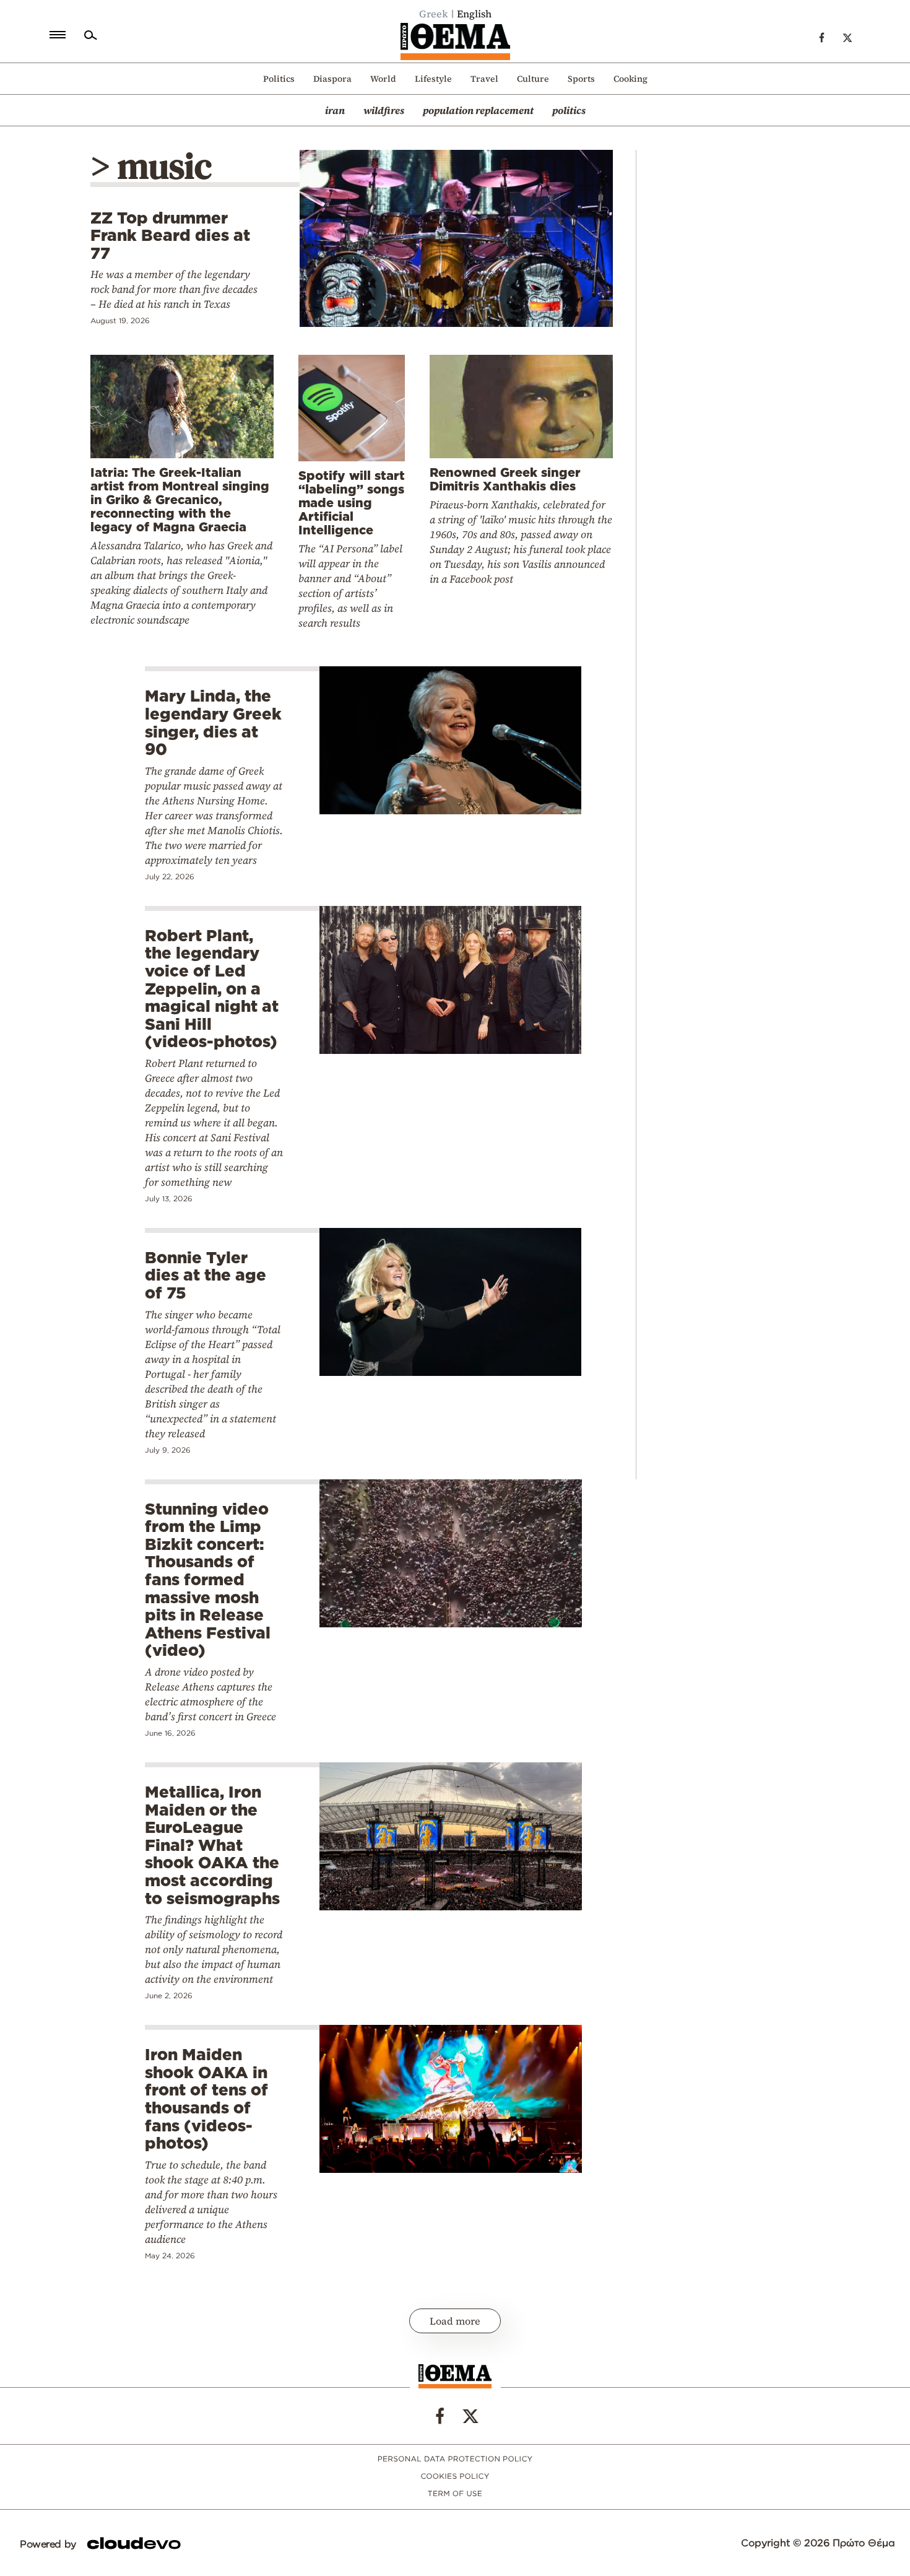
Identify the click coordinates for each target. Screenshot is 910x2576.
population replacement (478, 110)
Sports (581, 79)
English (474, 14)
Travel (484, 79)
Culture (533, 79)
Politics (279, 79)
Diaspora (332, 79)
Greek (434, 14)
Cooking (630, 79)
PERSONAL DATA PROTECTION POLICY (455, 2459)
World (383, 79)
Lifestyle (433, 79)
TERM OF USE (455, 2494)
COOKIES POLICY (455, 2477)
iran (335, 110)
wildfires (384, 110)
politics (569, 110)
